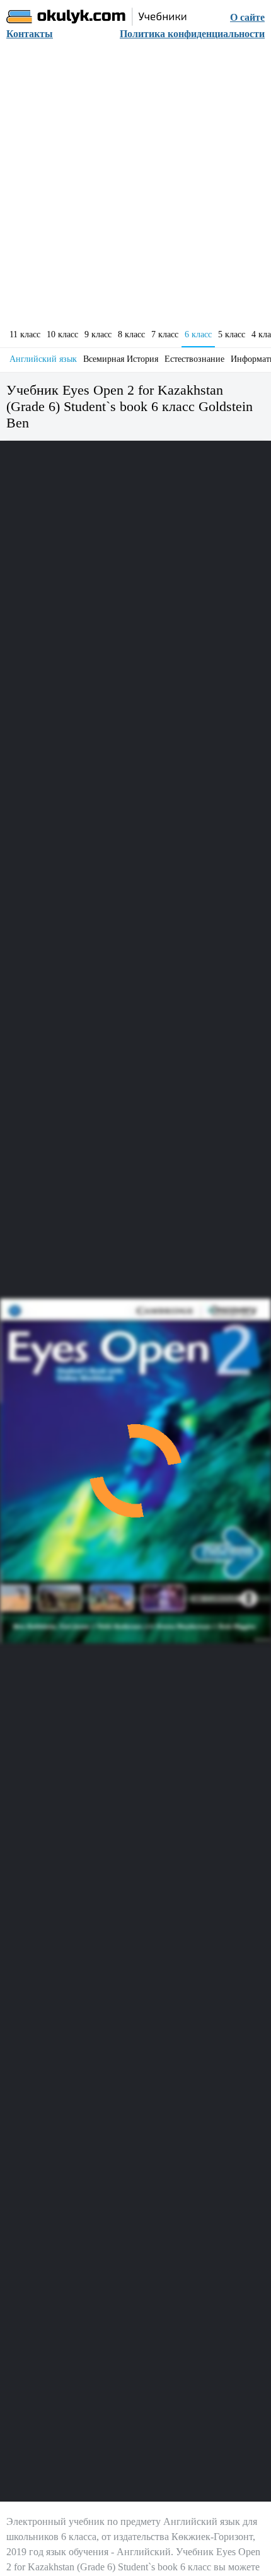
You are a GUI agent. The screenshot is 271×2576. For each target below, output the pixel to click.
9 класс (98, 334)
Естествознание (194, 359)
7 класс (165, 334)
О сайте (247, 17)
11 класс (25, 334)
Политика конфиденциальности (192, 34)
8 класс (131, 334)
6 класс (198, 334)
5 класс (232, 334)
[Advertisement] (135, 188)
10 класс (62, 334)
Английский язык (43, 359)
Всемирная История (121, 359)
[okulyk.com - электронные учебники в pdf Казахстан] (97, 17)
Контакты (30, 34)
